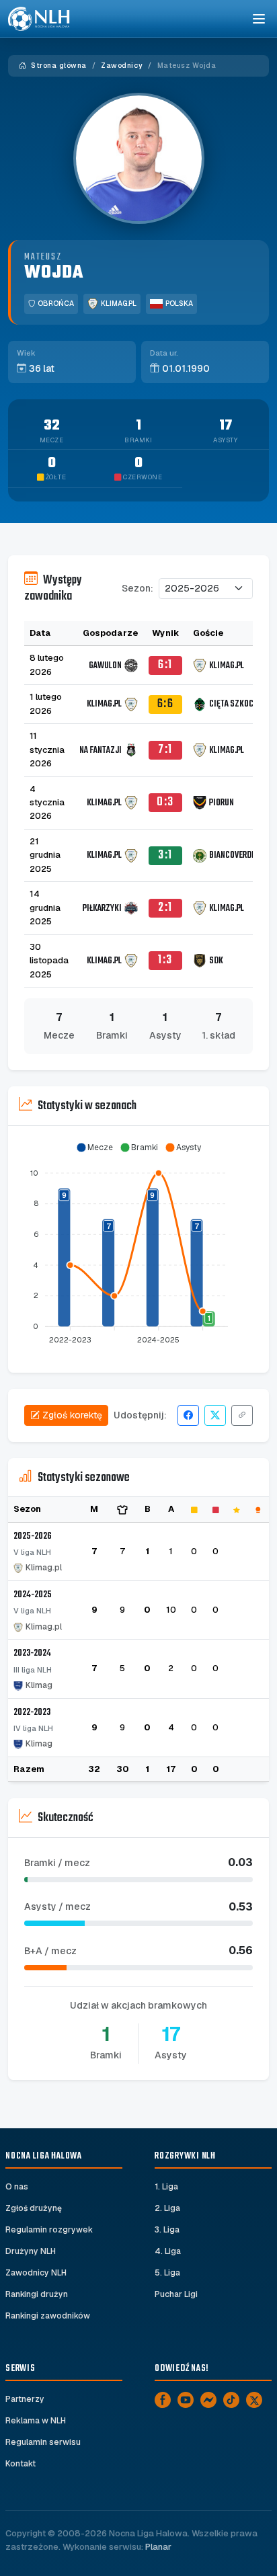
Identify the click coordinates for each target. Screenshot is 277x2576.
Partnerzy (25, 2399)
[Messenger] (208, 2400)
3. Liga (167, 2230)
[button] (94, 1148)
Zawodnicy (122, 66)
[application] (138, 1244)
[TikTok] (231, 2400)
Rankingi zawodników (48, 2316)
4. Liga (168, 2251)
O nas (17, 2187)
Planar (158, 2547)
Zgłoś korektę (72, 1415)
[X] (254, 2400)
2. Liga (167, 2208)
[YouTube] (186, 2400)
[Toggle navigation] (258, 19)
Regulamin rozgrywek (49, 2230)
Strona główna (58, 66)
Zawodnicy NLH (36, 2273)
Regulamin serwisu (43, 2442)
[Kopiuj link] (242, 1415)
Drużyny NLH (31, 2251)
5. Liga (167, 2273)
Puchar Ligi (176, 2294)
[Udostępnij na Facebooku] (188, 1415)
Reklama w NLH (36, 2421)
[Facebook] (163, 2400)
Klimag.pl (119, 304)
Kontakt (21, 2464)
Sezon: (137, 588)
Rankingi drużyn (37, 2294)
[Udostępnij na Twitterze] (215, 1415)
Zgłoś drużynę (34, 2208)
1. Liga (166, 2187)
